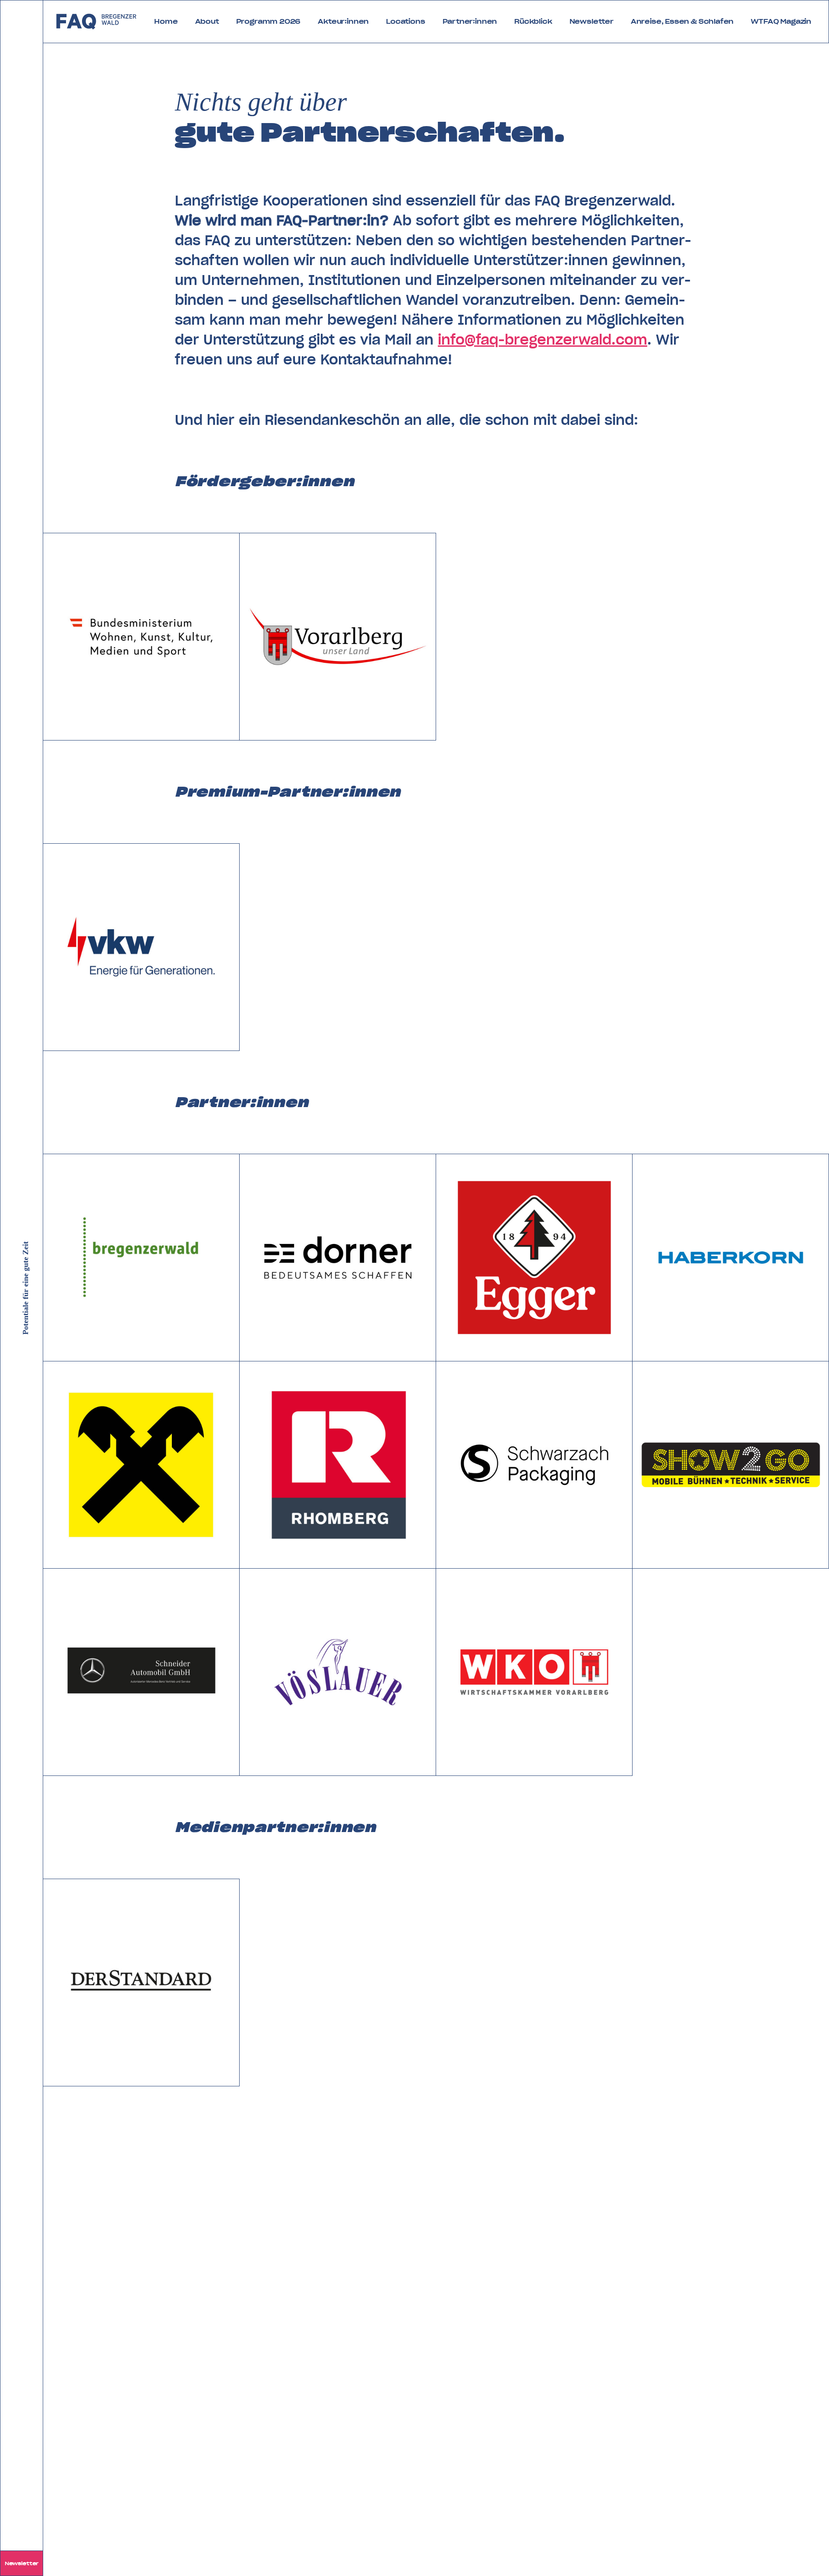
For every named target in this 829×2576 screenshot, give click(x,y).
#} (48, 538)
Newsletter (22, 2563)
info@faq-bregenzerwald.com (543, 340)
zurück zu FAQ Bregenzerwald (97, 22)
